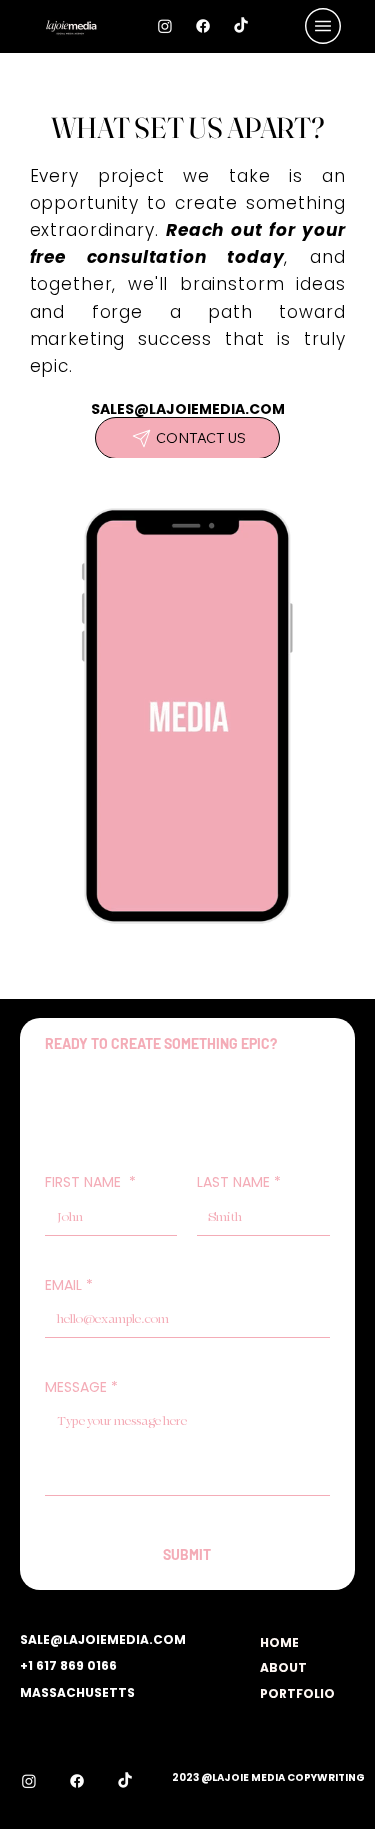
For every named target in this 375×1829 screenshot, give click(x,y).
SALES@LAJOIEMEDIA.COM (188, 409)
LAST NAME (239, 1182)
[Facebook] (203, 26)
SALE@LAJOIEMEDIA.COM (103, 1639)
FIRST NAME (90, 1182)
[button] (298, 950)
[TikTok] (241, 26)
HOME (279, 1642)
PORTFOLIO (297, 1693)
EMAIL (69, 1285)
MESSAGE (81, 1387)
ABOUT (283, 1667)
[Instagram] (165, 26)
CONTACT (294, 1718)
